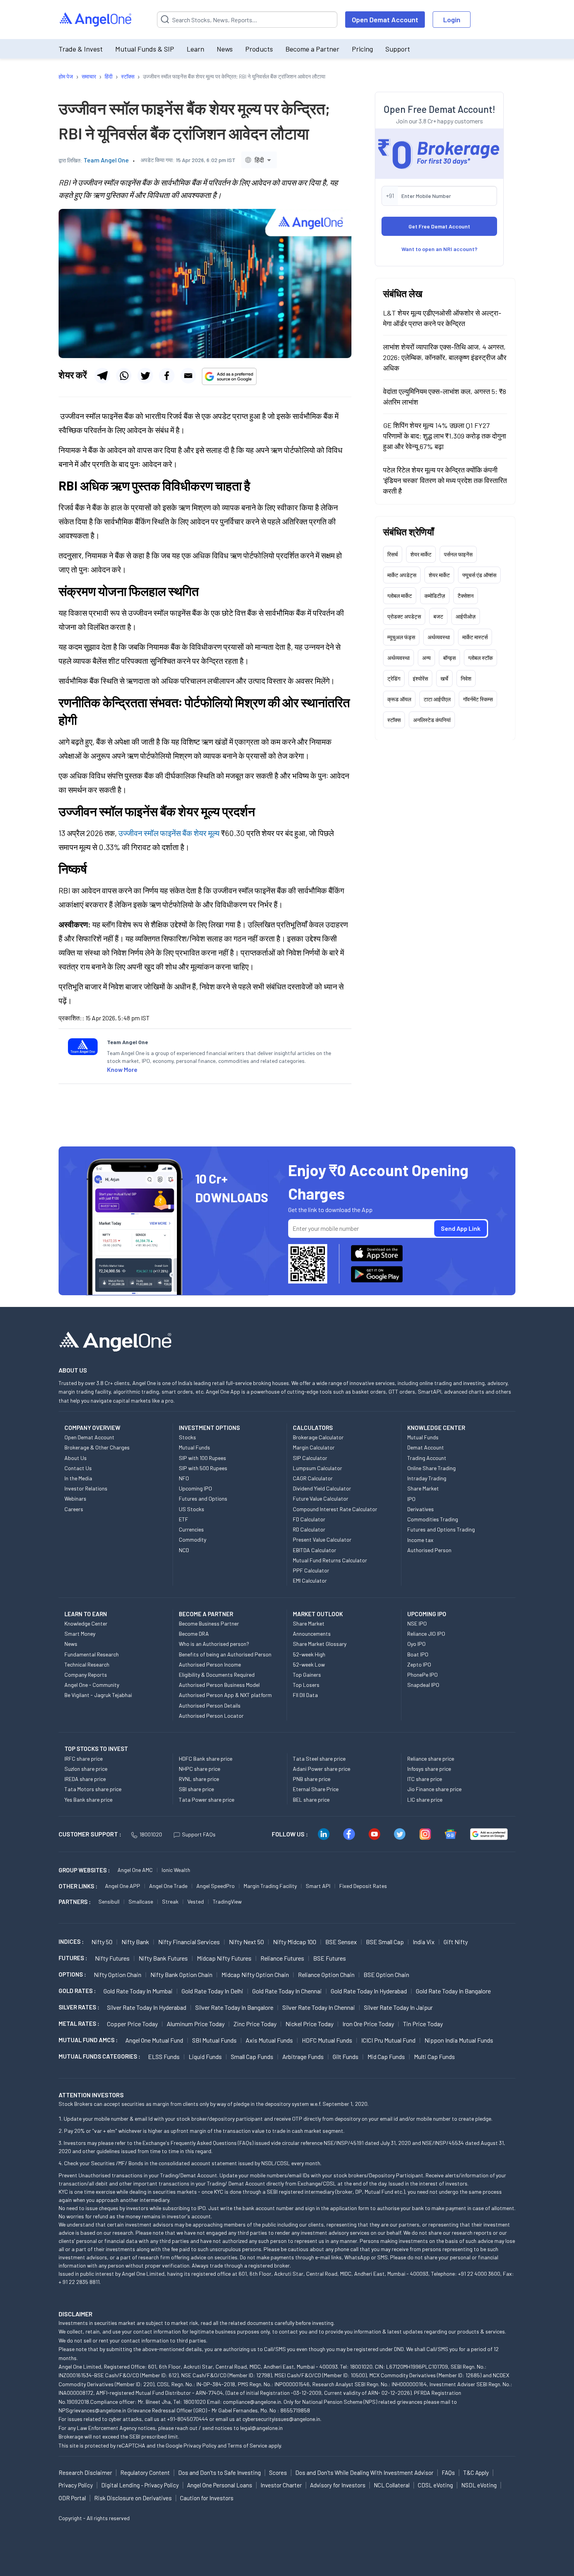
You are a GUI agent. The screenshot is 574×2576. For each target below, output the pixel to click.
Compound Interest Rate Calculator (335, 1509)
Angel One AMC (135, 1870)
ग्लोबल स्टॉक (480, 657)
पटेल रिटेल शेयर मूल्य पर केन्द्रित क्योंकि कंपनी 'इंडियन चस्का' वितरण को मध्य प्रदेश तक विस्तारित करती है (445, 480)
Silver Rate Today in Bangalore (234, 2007)
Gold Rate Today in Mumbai (138, 1991)
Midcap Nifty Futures (224, 1958)
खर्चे (444, 678)
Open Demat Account (385, 20)
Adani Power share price (322, 1769)
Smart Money (80, 1634)
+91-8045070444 (188, 2419)
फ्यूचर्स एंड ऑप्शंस (479, 575)
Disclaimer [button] (76, 2314)
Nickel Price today (309, 2024)
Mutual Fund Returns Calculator (330, 1560)
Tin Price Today (423, 2024)
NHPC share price (200, 1769)
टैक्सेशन (466, 595)
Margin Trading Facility (270, 1886)
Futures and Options (203, 1498)
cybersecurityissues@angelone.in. (282, 2419)
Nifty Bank (135, 1942)
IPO (411, 1499)
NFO (184, 1478)
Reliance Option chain (326, 1974)
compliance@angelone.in (252, 2402)
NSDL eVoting (479, 2485)
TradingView (227, 1901)
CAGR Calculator (313, 1478)
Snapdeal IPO (423, 1685)
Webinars (75, 1498)
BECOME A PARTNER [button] (206, 1614)
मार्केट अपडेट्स (402, 575)
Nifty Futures (112, 1958)
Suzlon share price (86, 1769)
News (225, 49)
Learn (195, 49)
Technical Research (87, 1664)
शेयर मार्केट (421, 554)
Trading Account (427, 1458)
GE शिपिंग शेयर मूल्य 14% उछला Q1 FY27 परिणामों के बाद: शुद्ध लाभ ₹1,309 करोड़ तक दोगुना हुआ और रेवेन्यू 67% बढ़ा (445, 435)
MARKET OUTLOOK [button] (318, 1614)
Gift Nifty (456, 1942)
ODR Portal (72, 2498)
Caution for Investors (207, 2498)
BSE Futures (330, 1958)
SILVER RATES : (79, 2007)
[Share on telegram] (102, 376)
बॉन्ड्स (449, 657)
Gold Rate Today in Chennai (287, 1991)
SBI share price (196, 1789)
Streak (170, 1901)
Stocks (187, 1437)
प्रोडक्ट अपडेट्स (404, 616)
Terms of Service (247, 2445)
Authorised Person (429, 1550)
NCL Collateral (392, 2485)
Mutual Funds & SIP (145, 49)
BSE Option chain (386, 1974)
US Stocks (192, 1509)
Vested (196, 1901)
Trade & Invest (81, 49)
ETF (184, 1519)
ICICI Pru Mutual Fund (388, 2040)
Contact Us (78, 1468)
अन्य (426, 657)
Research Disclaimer (85, 2473)
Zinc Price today (255, 2024)
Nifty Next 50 (246, 1942)
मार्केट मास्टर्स (475, 637)
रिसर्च (393, 554)
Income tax (420, 1540)
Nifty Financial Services (189, 1942)
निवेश (466, 678)
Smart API (318, 1886)
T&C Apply (476, 2473)
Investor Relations (86, 1488)
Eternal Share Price (316, 1789)
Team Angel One (106, 160)
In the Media (78, 1478)
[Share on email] (188, 376)
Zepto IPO (419, 1664)
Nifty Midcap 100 (295, 1942)
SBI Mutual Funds (214, 2040)
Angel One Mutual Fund (154, 2040)
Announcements (312, 1634)
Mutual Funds (194, 1447)
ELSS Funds (164, 2056)
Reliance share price (431, 1759)
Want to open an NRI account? (439, 249)
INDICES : (71, 1941)
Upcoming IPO (195, 1488)
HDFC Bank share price (206, 1759)
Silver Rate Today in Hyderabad (147, 2007)
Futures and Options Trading (441, 1529)
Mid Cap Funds (386, 2056)
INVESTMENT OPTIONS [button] (209, 1428)
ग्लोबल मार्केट (400, 595)
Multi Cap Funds (434, 2056)
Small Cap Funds (252, 2056)
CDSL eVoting (435, 2485)
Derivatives (421, 1509)
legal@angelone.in (261, 2428)
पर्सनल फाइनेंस (458, 554)
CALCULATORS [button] (313, 1428)
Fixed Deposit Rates (363, 1886)
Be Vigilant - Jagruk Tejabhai (98, 1695)
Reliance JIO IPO (426, 1634)
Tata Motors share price (93, 1789)
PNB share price (312, 1779)
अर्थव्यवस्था (439, 637)
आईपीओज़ (466, 616)
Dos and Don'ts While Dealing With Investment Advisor (364, 2473)
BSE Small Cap (385, 1942)
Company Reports (86, 1675)
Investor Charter (281, 2485)
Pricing (362, 49)
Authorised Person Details (210, 1705)
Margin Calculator (314, 1447)
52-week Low (309, 1664)
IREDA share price (85, 1779)
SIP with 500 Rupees (203, 1468)
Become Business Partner (209, 1623)
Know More (122, 1069)
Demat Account (426, 1447)
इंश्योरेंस (420, 678)
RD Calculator (309, 1529)
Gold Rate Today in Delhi (212, 1991)
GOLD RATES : (77, 1991)
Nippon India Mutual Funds (459, 2040)
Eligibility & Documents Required (217, 1675)
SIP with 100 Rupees (202, 1458)
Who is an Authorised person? (214, 1644)
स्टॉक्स (394, 719)
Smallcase (141, 1901)
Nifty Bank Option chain (181, 1974)
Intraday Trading (427, 1478)
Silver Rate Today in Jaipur (398, 2007)
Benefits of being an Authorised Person (225, 1654)
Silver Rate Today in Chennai (319, 2007)
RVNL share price (199, 1779)
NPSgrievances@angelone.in (92, 2410)
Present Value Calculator (322, 1539)
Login (452, 20)
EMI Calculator (310, 1580)
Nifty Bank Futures (163, 1958)
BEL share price (311, 1800)
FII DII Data (305, 1695)
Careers (74, 1509)
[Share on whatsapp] (124, 376)
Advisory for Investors (338, 2485)
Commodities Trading (433, 1519)
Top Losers (306, 1685)
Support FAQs (199, 1834)
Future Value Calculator (321, 1498)
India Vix (424, 1942)
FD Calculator (309, 1519)
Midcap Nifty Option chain (255, 1974)
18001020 (151, 1834)
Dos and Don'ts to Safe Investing (219, 2473)
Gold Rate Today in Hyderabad (369, 1991)
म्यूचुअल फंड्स (401, 637)
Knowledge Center (86, 1623)
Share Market (423, 1488)
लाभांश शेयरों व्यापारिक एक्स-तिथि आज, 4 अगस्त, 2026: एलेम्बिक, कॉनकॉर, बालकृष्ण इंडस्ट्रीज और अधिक (445, 357)
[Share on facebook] (167, 376)
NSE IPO (417, 1623)
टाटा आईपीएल (437, 699)
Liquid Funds (205, 2056)
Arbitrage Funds (303, 2056)
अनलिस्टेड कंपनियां (432, 719)
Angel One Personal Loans (220, 2485)
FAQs (448, 2473)
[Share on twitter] (145, 376)
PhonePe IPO (422, 1675)
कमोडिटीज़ (435, 595)
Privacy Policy (200, 2445)
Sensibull (109, 1901)
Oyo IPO (416, 1644)
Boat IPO (418, 1654)
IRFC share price (84, 1759)
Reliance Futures (282, 1958)
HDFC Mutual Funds (327, 2040)
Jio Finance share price (434, 1789)
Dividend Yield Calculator (322, 1488)
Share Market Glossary (320, 1644)
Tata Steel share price (319, 1759)
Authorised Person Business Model (219, 1685)
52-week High (309, 1654)
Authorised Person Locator (211, 1716)
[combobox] (259, 160)
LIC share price (425, 1800)
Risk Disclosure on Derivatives (133, 2498)
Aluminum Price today (196, 2024)
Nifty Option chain (118, 1974)
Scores (278, 2473)
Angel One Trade (168, 1886)
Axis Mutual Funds (269, 2040)
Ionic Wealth (176, 1870)
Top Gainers (307, 1675)
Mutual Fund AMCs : (88, 2040)
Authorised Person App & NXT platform (225, 1695)
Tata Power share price (207, 1800)
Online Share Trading (431, 1468)
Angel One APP (123, 1886)
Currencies (191, 1529)
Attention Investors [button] (91, 2095)
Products (259, 49)
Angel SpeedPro (216, 1886)
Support (398, 49)
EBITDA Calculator (315, 1550)
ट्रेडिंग (394, 678)
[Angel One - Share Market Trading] (96, 20)
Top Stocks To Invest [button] (96, 1749)
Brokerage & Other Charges (97, 1447)
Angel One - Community (92, 1685)
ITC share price (425, 1779)
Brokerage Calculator (318, 1437)
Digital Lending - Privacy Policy (140, 2485)
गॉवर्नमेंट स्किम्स (478, 699)
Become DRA (194, 1634)
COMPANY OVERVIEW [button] (92, 1428)
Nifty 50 (102, 1942)
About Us (76, 1458)
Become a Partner (312, 49)
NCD (184, 1550)
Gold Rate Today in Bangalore (453, 1991)
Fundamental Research (92, 1654)
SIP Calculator (310, 1458)
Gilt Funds (346, 2056)
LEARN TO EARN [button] (86, 1614)
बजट (438, 616)
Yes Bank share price (88, 1800)
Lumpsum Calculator (317, 1468)
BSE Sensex (341, 1942)
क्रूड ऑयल (399, 699)
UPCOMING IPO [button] (427, 1614)
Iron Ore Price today (368, 2024)
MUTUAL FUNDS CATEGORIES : (99, 2056)
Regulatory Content (145, 2473)
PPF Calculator (311, 1570)
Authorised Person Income (210, 1664)
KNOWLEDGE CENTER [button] (436, 1428)
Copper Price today (132, 2024)
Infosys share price (429, 1769)
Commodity (193, 1539)
